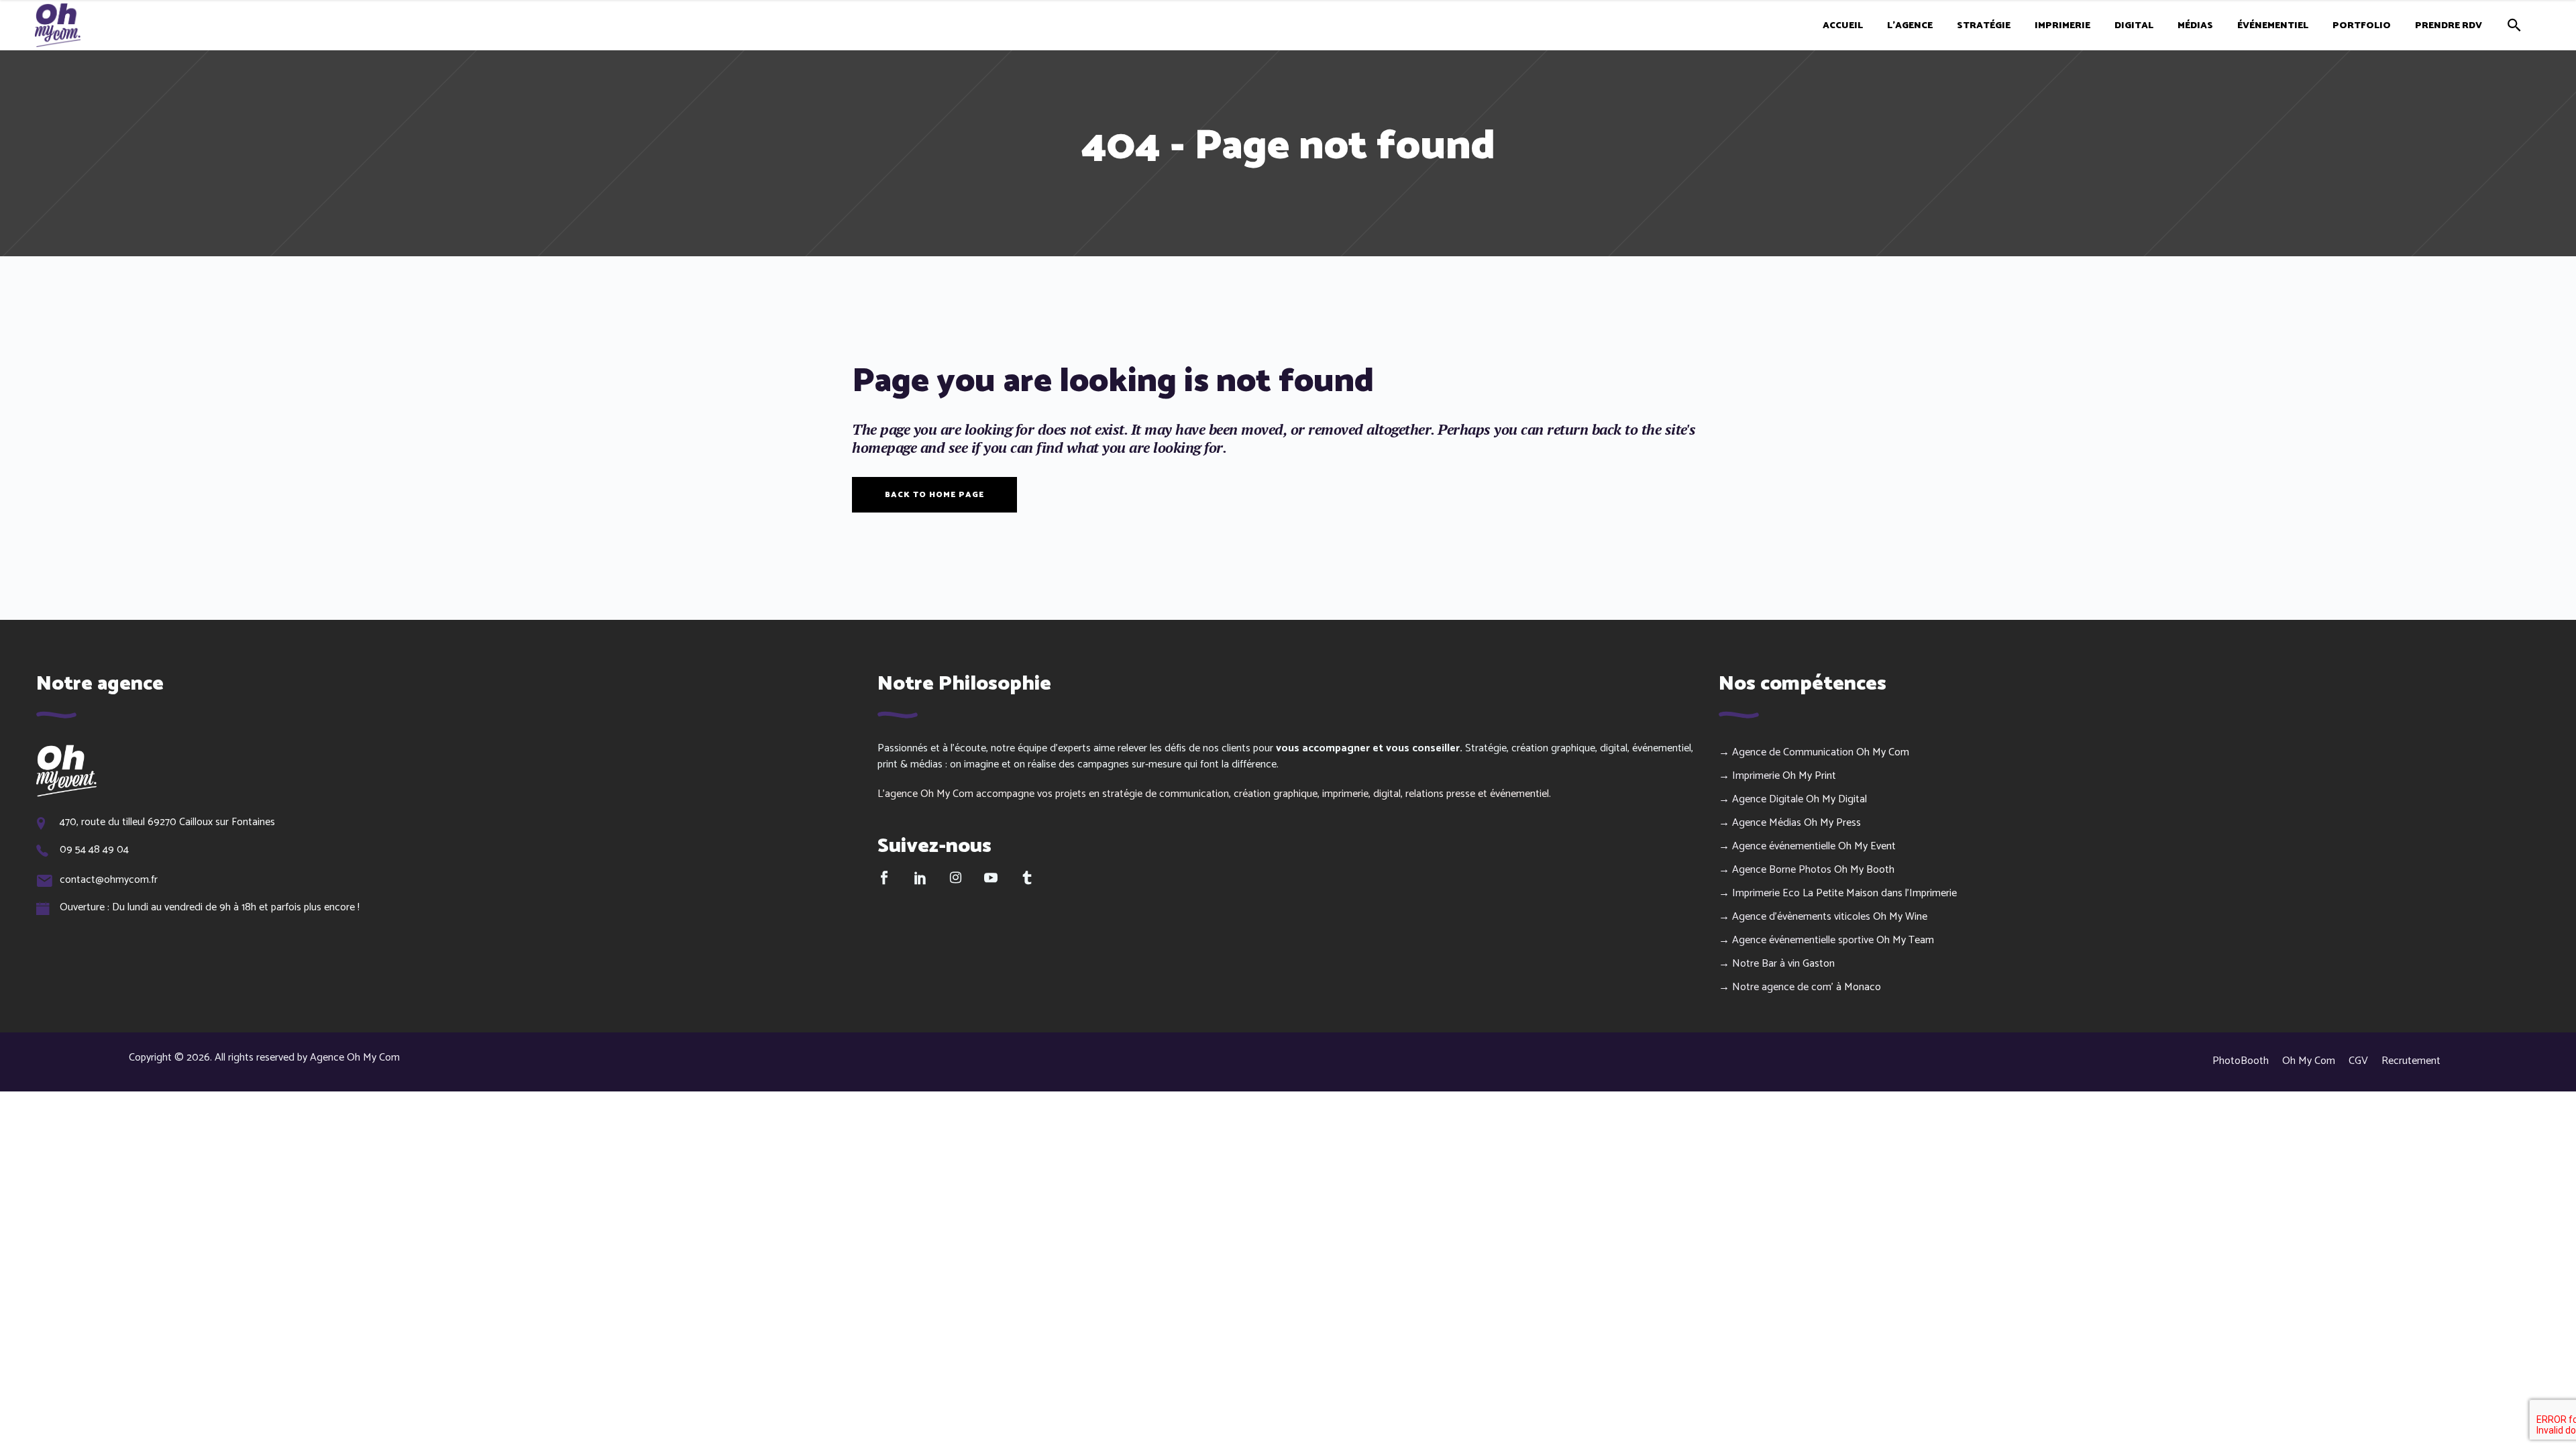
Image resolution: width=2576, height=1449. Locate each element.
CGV (2358, 1061)
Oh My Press (1832, 823)
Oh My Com (1883, 752)
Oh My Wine (1900, 917)
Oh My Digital (1836, 799)
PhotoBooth (2241, 1061)
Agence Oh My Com (355, 1058)
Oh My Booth (1864, 870)
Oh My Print (1809, 776)
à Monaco (1859, 987)
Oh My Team (1905, 940)
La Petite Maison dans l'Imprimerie (1880, 893)
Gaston (1819, 964)
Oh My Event (1867, 846)
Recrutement (2411, 1061)
